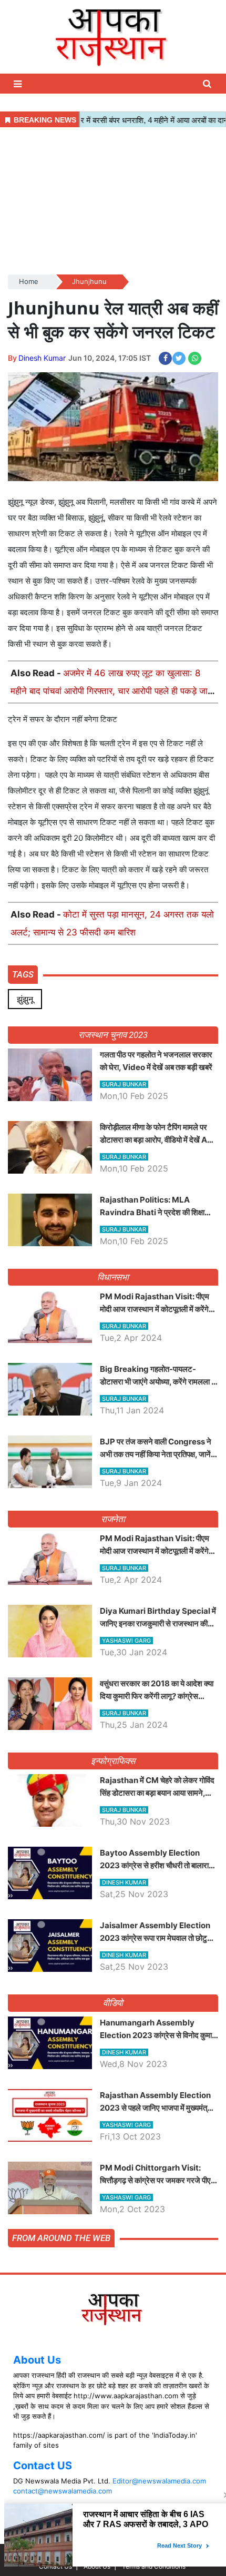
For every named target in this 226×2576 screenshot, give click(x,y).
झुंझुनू (25, 999)
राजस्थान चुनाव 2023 (113, 1035)
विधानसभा (113, 1277)
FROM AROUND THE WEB (61, 2238)
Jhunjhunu (89, 281)
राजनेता (113, 1519)
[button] (19, 84)
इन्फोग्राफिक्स (113, 1761)
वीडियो (113, 2003)
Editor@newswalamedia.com (159, 2481)
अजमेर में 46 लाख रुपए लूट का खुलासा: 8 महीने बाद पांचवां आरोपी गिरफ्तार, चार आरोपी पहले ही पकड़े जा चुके (109, 691)
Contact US (43, 2466)
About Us (37, 2360)
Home (29, 281)
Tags (23, 974)
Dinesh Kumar (42, 358)
